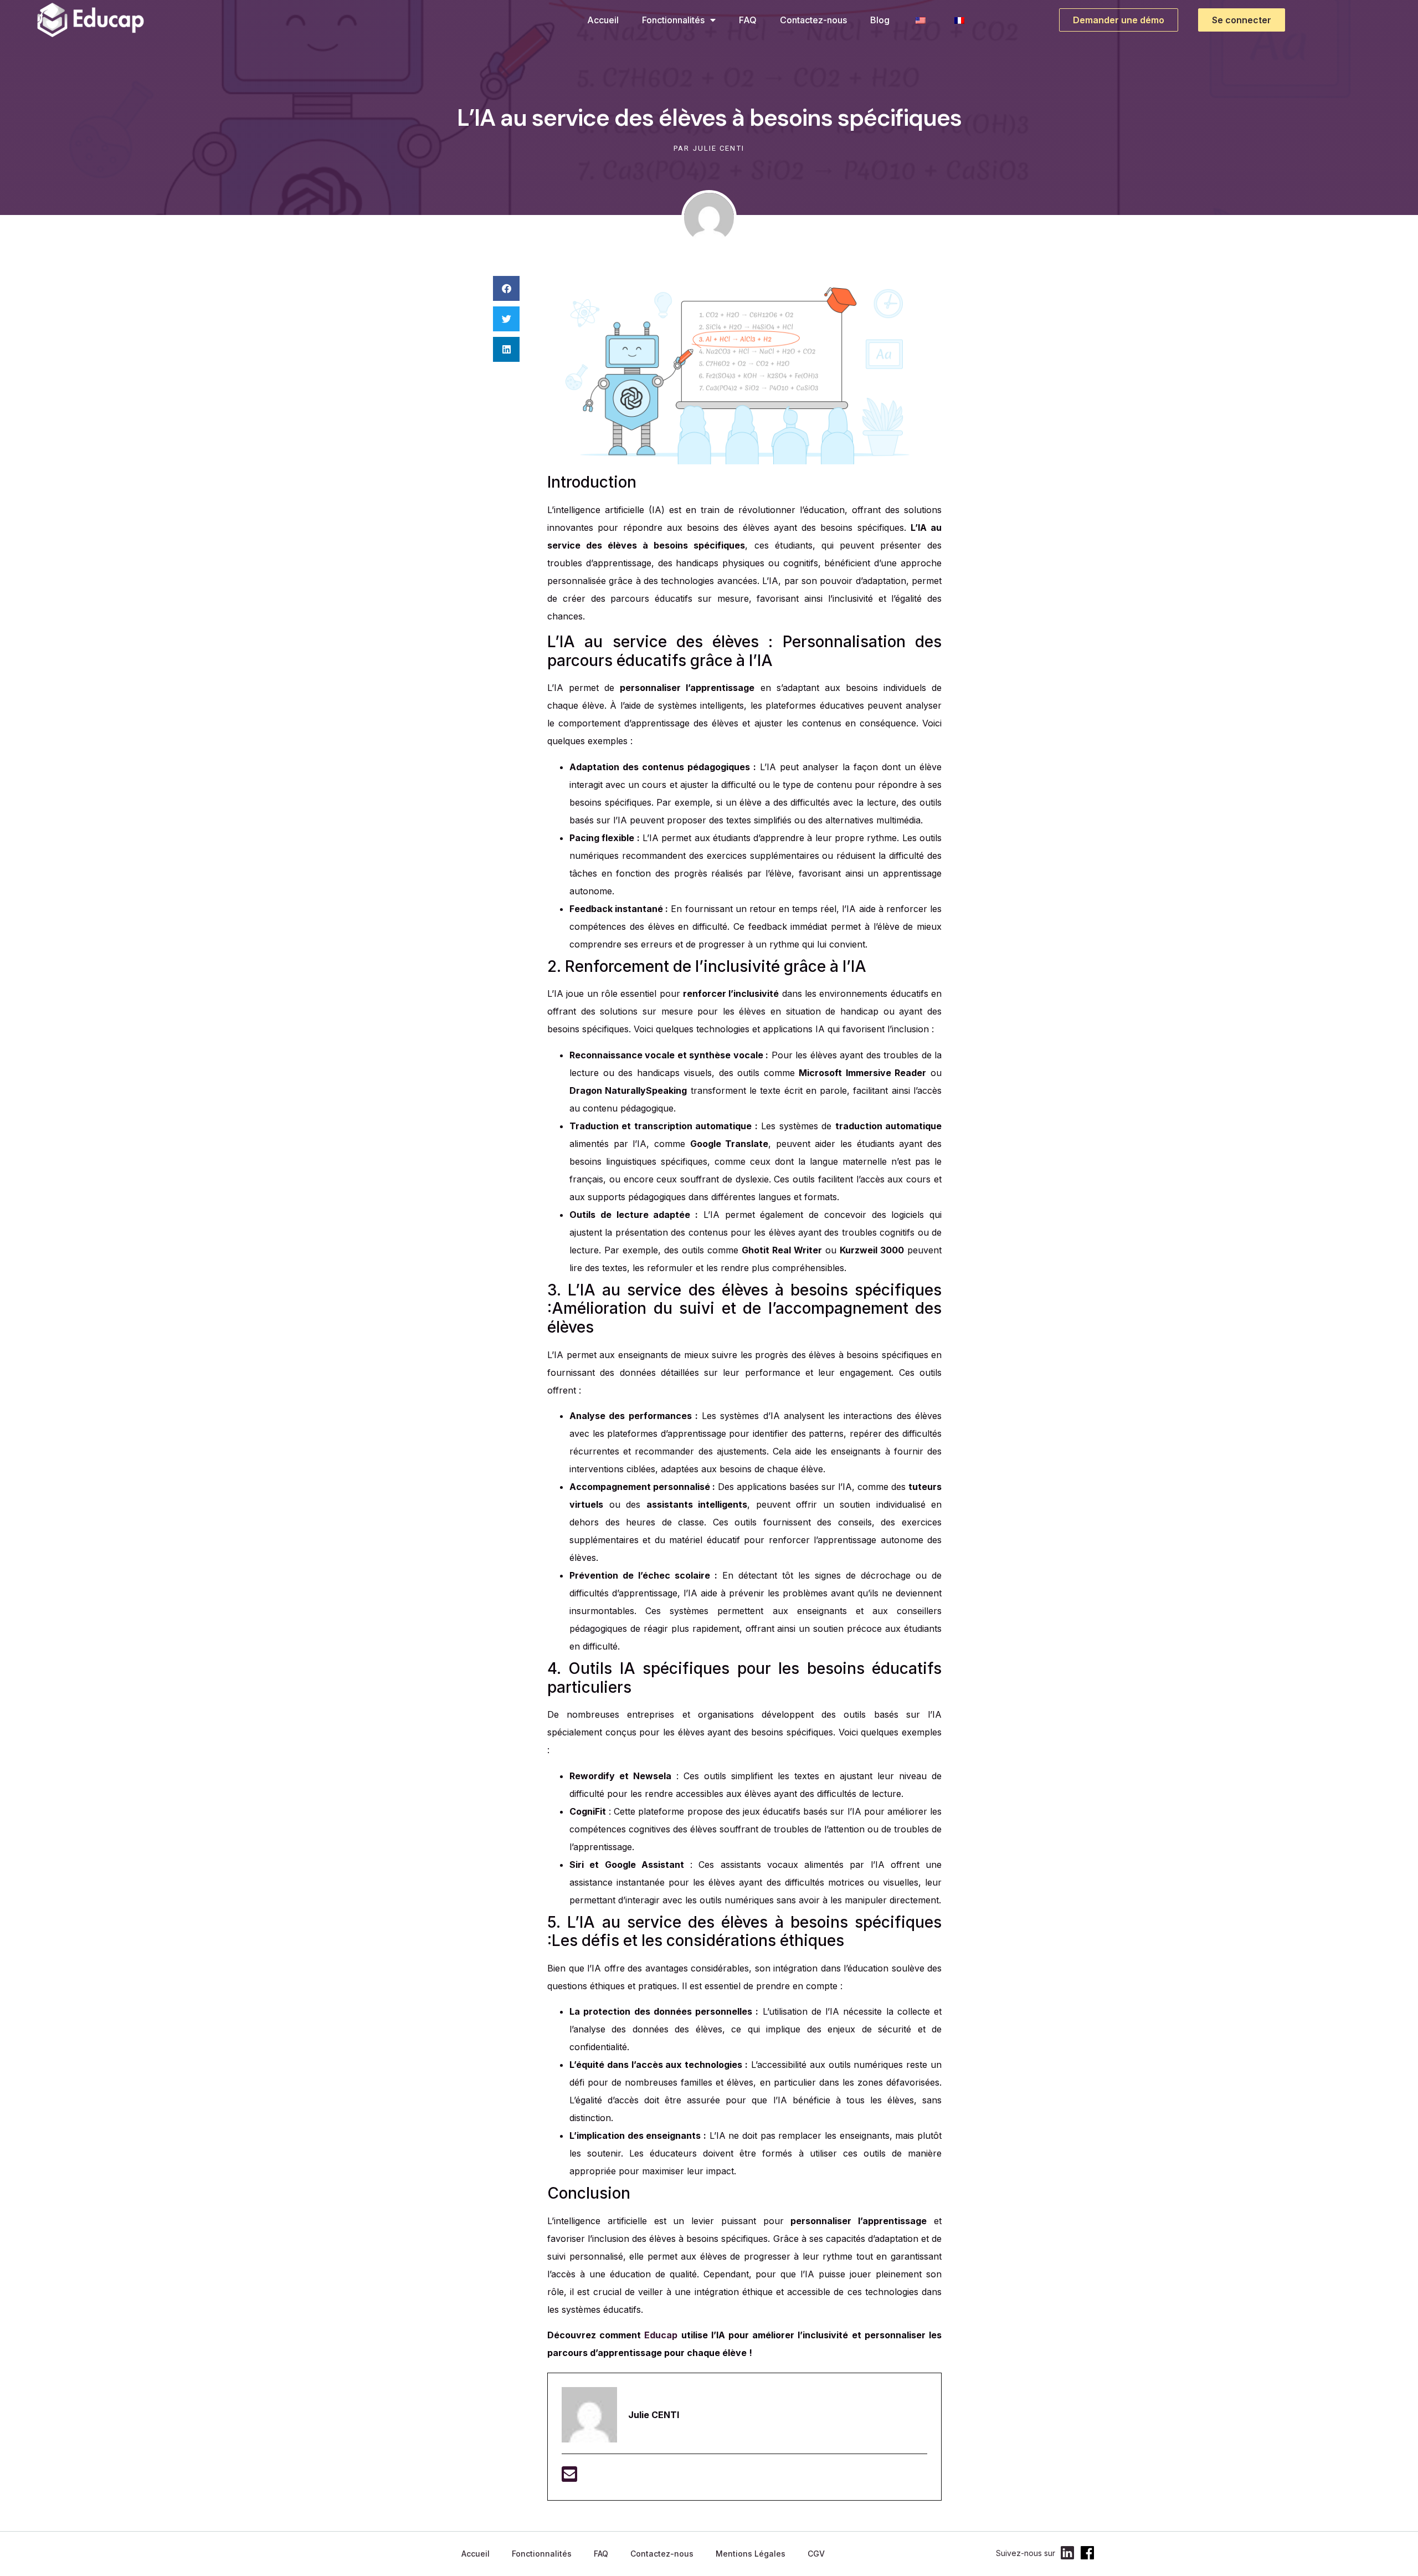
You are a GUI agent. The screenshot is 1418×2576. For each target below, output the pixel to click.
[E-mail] (569, 2477)
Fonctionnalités (673, 20)
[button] (506, 288)
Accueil (603, 20)
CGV (816, 2554)
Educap (661, 2335)
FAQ (748, 20)
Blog (880, 20)
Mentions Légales (751, 2554)
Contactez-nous (813, 20)
